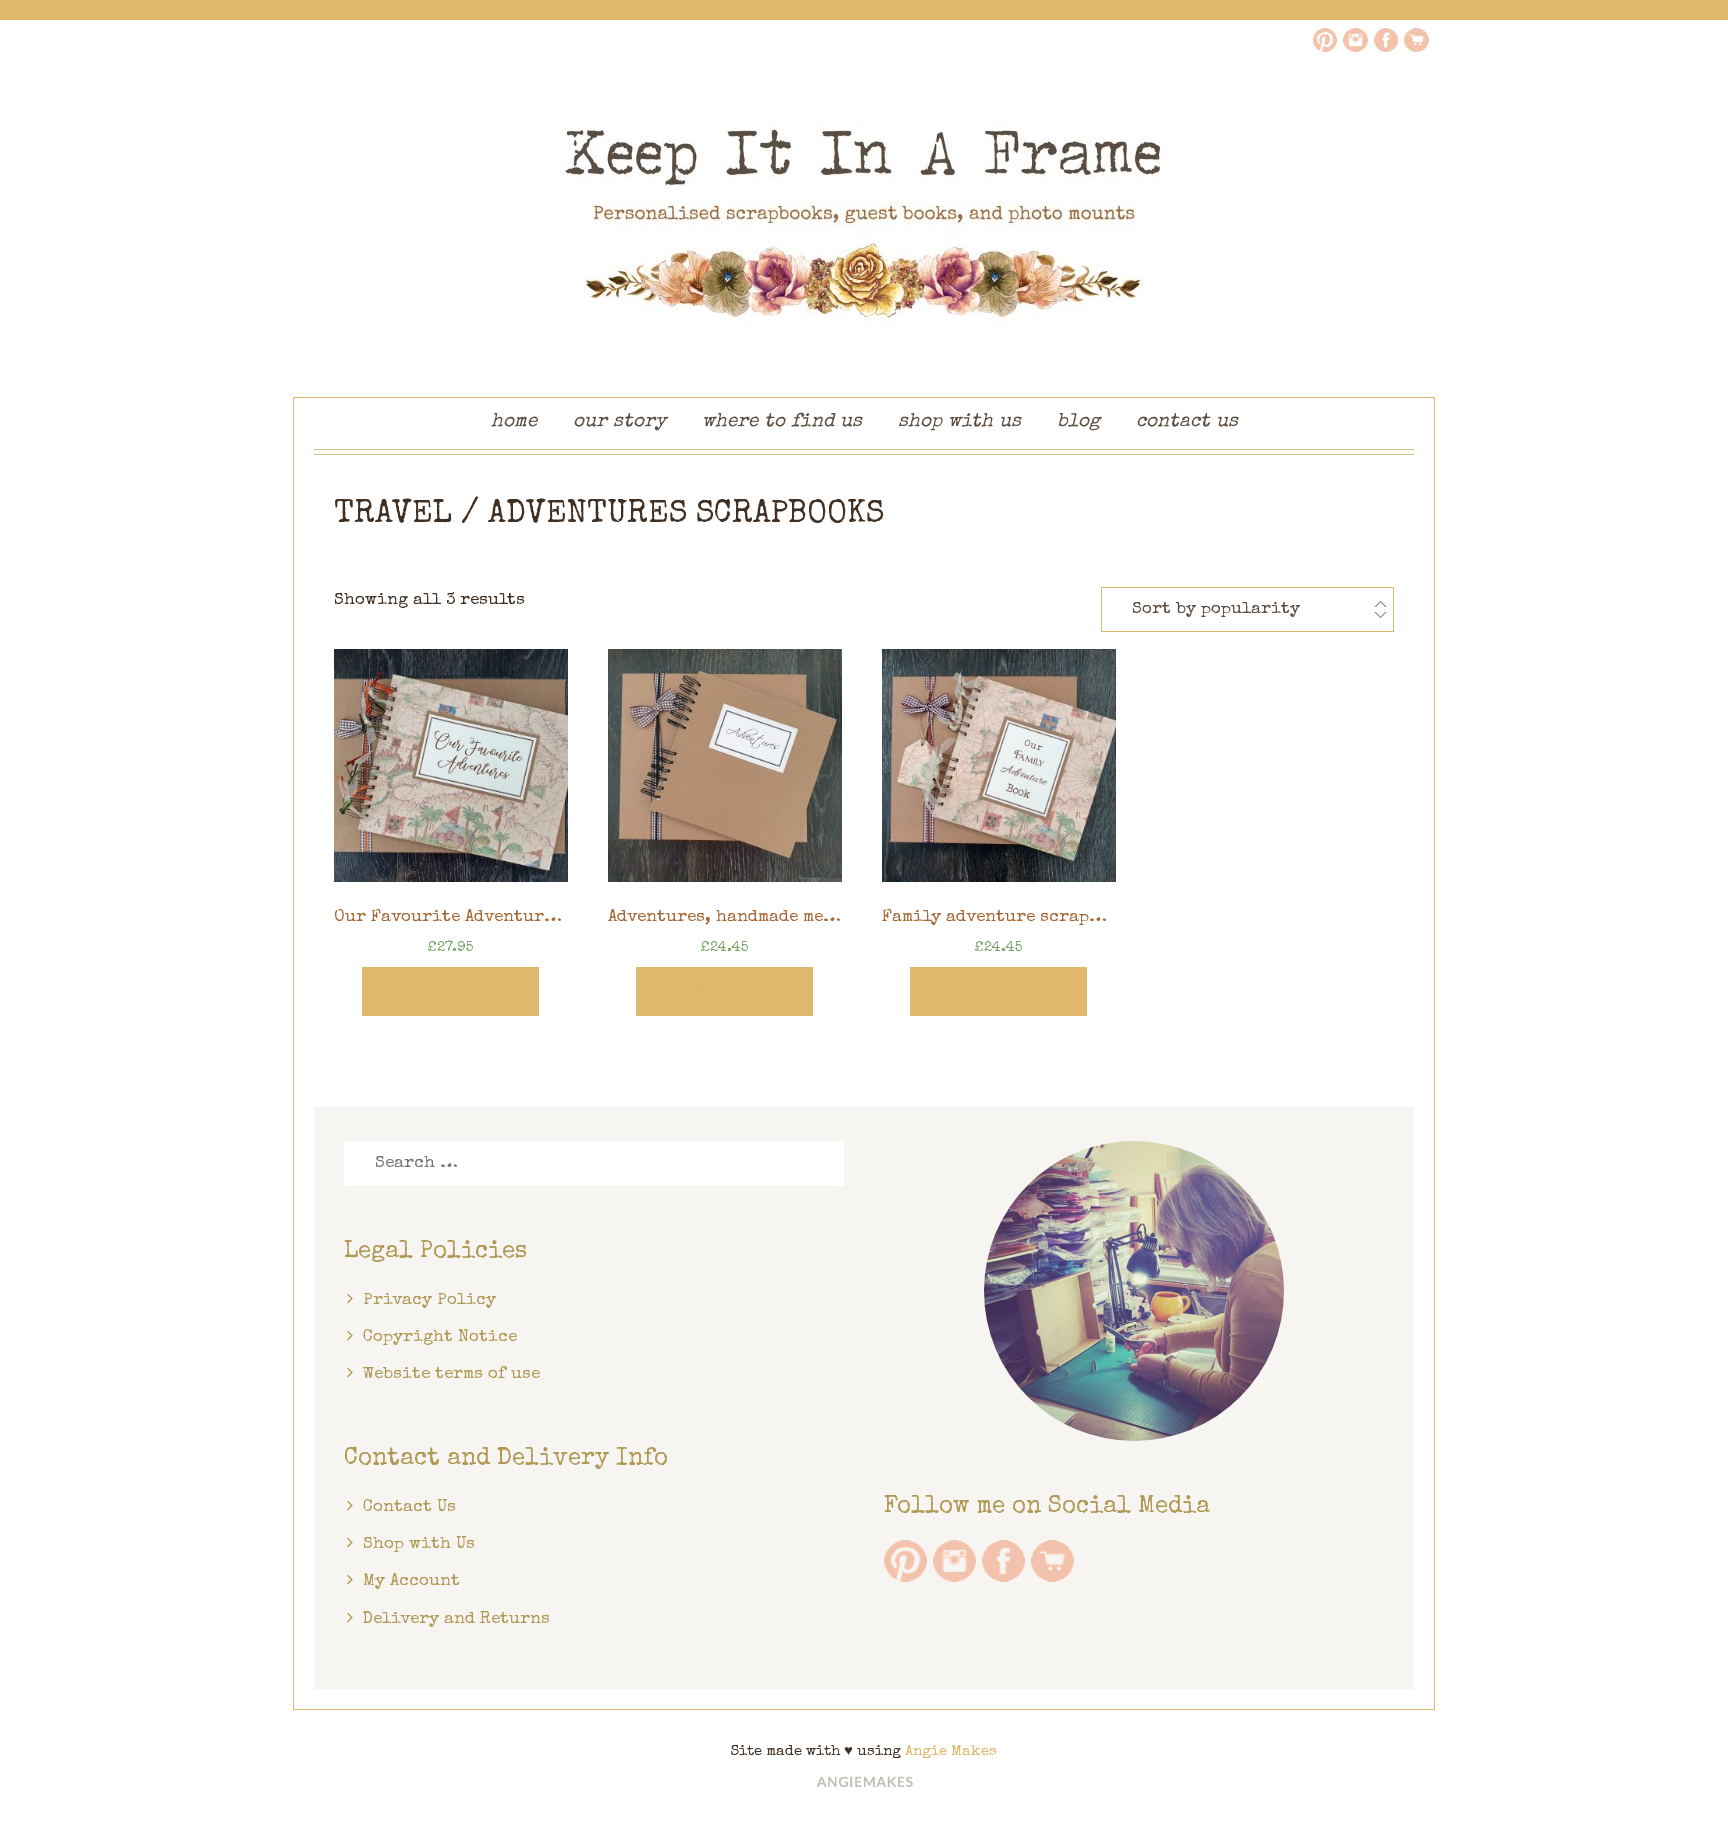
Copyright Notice (440, 1337)
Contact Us (1187, 422)
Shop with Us (959, 422)
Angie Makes (951, 1751)
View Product (450, 991)
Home (514, 422)
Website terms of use (451, 1374)
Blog (1078, 422)
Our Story (619, 422)
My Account (411, 1581)
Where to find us (782, 422)
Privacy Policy (429, 1300)
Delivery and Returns (456, 1619)
